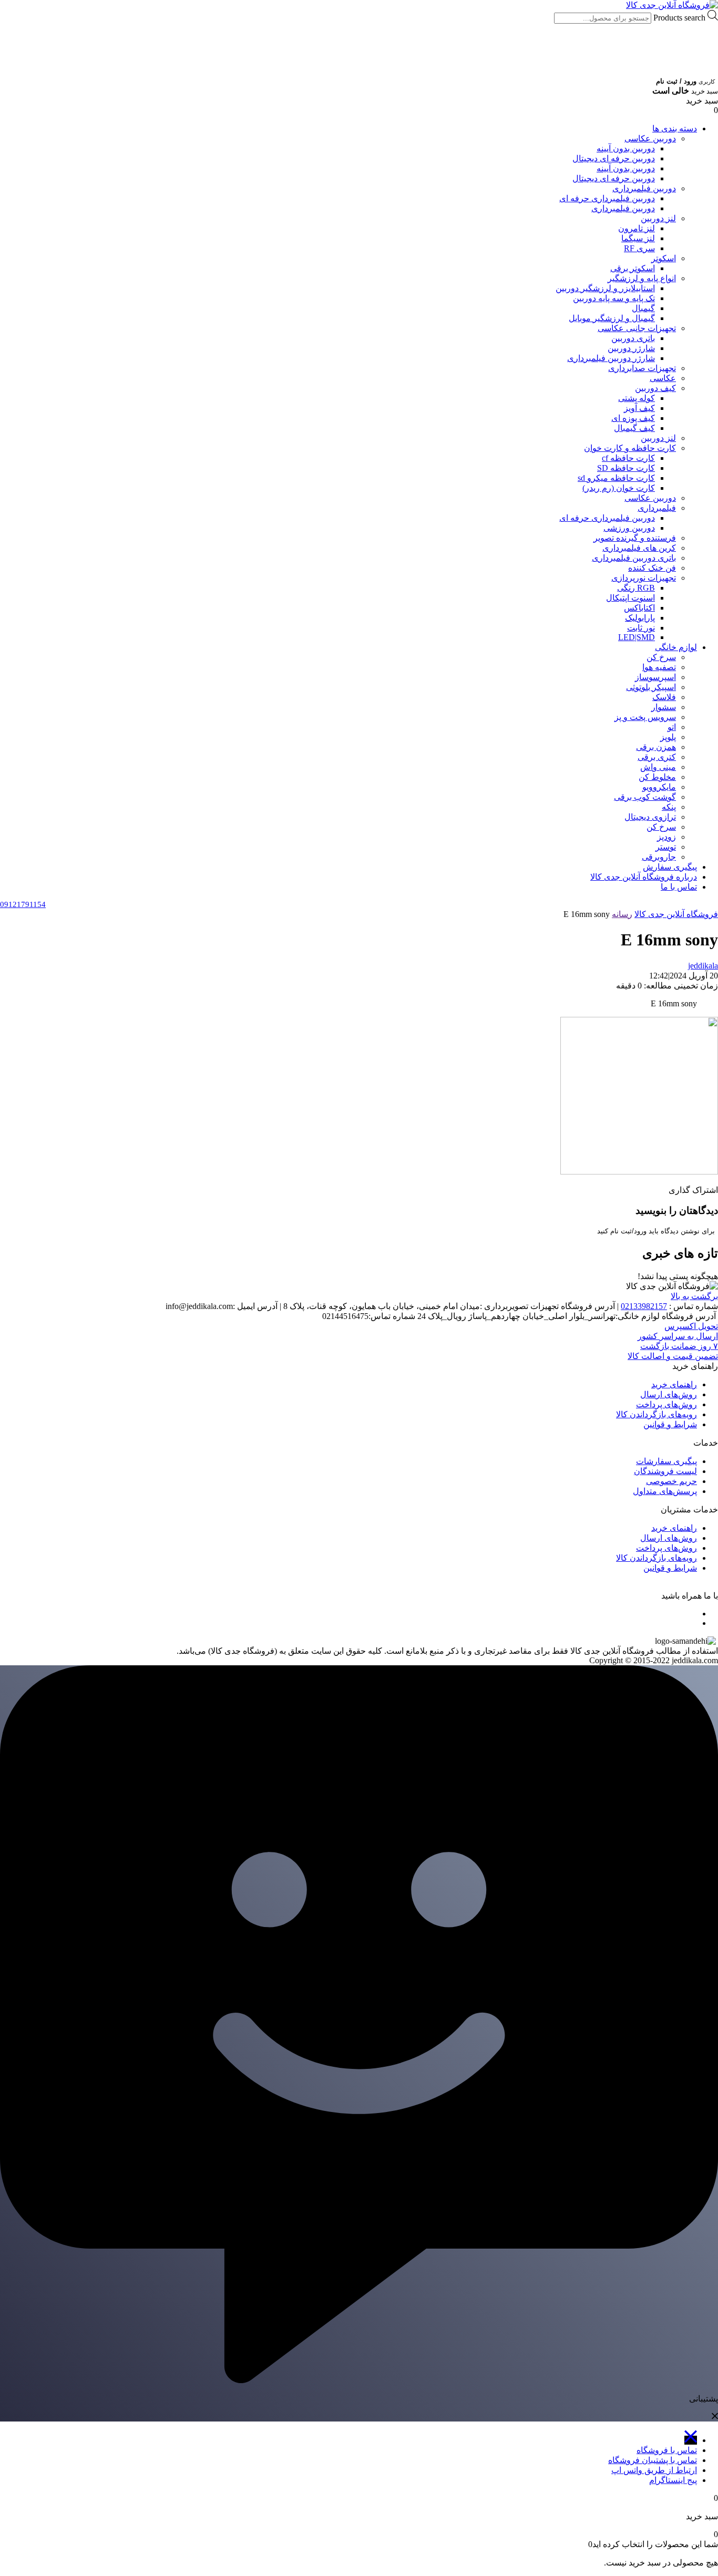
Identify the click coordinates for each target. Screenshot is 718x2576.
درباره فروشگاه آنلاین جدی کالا (644, 877)
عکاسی (663, 378)
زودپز (666, 837)
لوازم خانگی (676, 647)
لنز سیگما (638, 238)
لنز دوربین (658, 218)
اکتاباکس (639, 608)
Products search (678, 18)
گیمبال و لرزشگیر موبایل (612, 318)
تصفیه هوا (659, 667)
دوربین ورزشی (629, 528)
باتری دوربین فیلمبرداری (634, 558)
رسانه (622, 914)
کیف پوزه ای (633, 418)
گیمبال (643, 308)
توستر (666, 847)
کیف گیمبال (634, 428)
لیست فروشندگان (665, 1471)
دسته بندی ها (675, 128)
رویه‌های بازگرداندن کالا (657, 1414)
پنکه (669, 807)
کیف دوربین (655, 388)
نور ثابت (641, 628)
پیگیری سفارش (670, 867)
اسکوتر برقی (633, 268)
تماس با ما (679, 887)
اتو (672, 727)
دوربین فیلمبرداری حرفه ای (607, 198)
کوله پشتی (637, 398)
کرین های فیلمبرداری (639, 548)
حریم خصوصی (671, 1481)
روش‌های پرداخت (666, 1404)
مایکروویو (659, 787)
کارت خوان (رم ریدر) (619, 488)
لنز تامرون (637, 228)
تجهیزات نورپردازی (644, 578)
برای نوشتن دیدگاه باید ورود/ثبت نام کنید (656, 1231)
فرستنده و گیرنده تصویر (635, 538)
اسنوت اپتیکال (630, 598)
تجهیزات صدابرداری (642, 368)
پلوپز (668, 737)
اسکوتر (664, 258)
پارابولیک (640, 618)
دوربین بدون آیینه (626, 148)
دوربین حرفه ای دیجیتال (614, 158)
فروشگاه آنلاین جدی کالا (676, 914)
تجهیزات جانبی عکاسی (637, 328)
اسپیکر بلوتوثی (651, 687)
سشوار (664, 707)
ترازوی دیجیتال (650, 817)
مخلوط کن (657, 777)
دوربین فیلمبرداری (644, 188)
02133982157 (644, 1306)
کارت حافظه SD (626, 468)
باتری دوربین (633, 338)
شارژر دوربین (631, 348)
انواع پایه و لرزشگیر (642, 278)
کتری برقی (657, 757)
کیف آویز (639, 408)
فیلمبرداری (657, 508)
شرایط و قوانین (670, 1424)
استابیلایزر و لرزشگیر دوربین (605, 288)
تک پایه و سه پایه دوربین (614, 298)
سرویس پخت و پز (645, 717)
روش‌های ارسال (669, 1394)
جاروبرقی (659, 857)
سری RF (639, 248)
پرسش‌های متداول (665, 1491)
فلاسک (664, 697)
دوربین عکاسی (650, 138)
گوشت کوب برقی (645, 797)
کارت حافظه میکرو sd (616, 478)
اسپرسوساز (655, 677)
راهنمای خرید (674, 1384)
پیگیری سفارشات (666, 1461)
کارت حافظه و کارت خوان (630, 448)
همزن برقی (656, 747)
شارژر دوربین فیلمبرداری (611, 358)
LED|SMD (637, 637)
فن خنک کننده (652, 568)
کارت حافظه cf (628, 458)
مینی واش (658, 767)
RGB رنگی (636, 588)
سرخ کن (661, 657)
